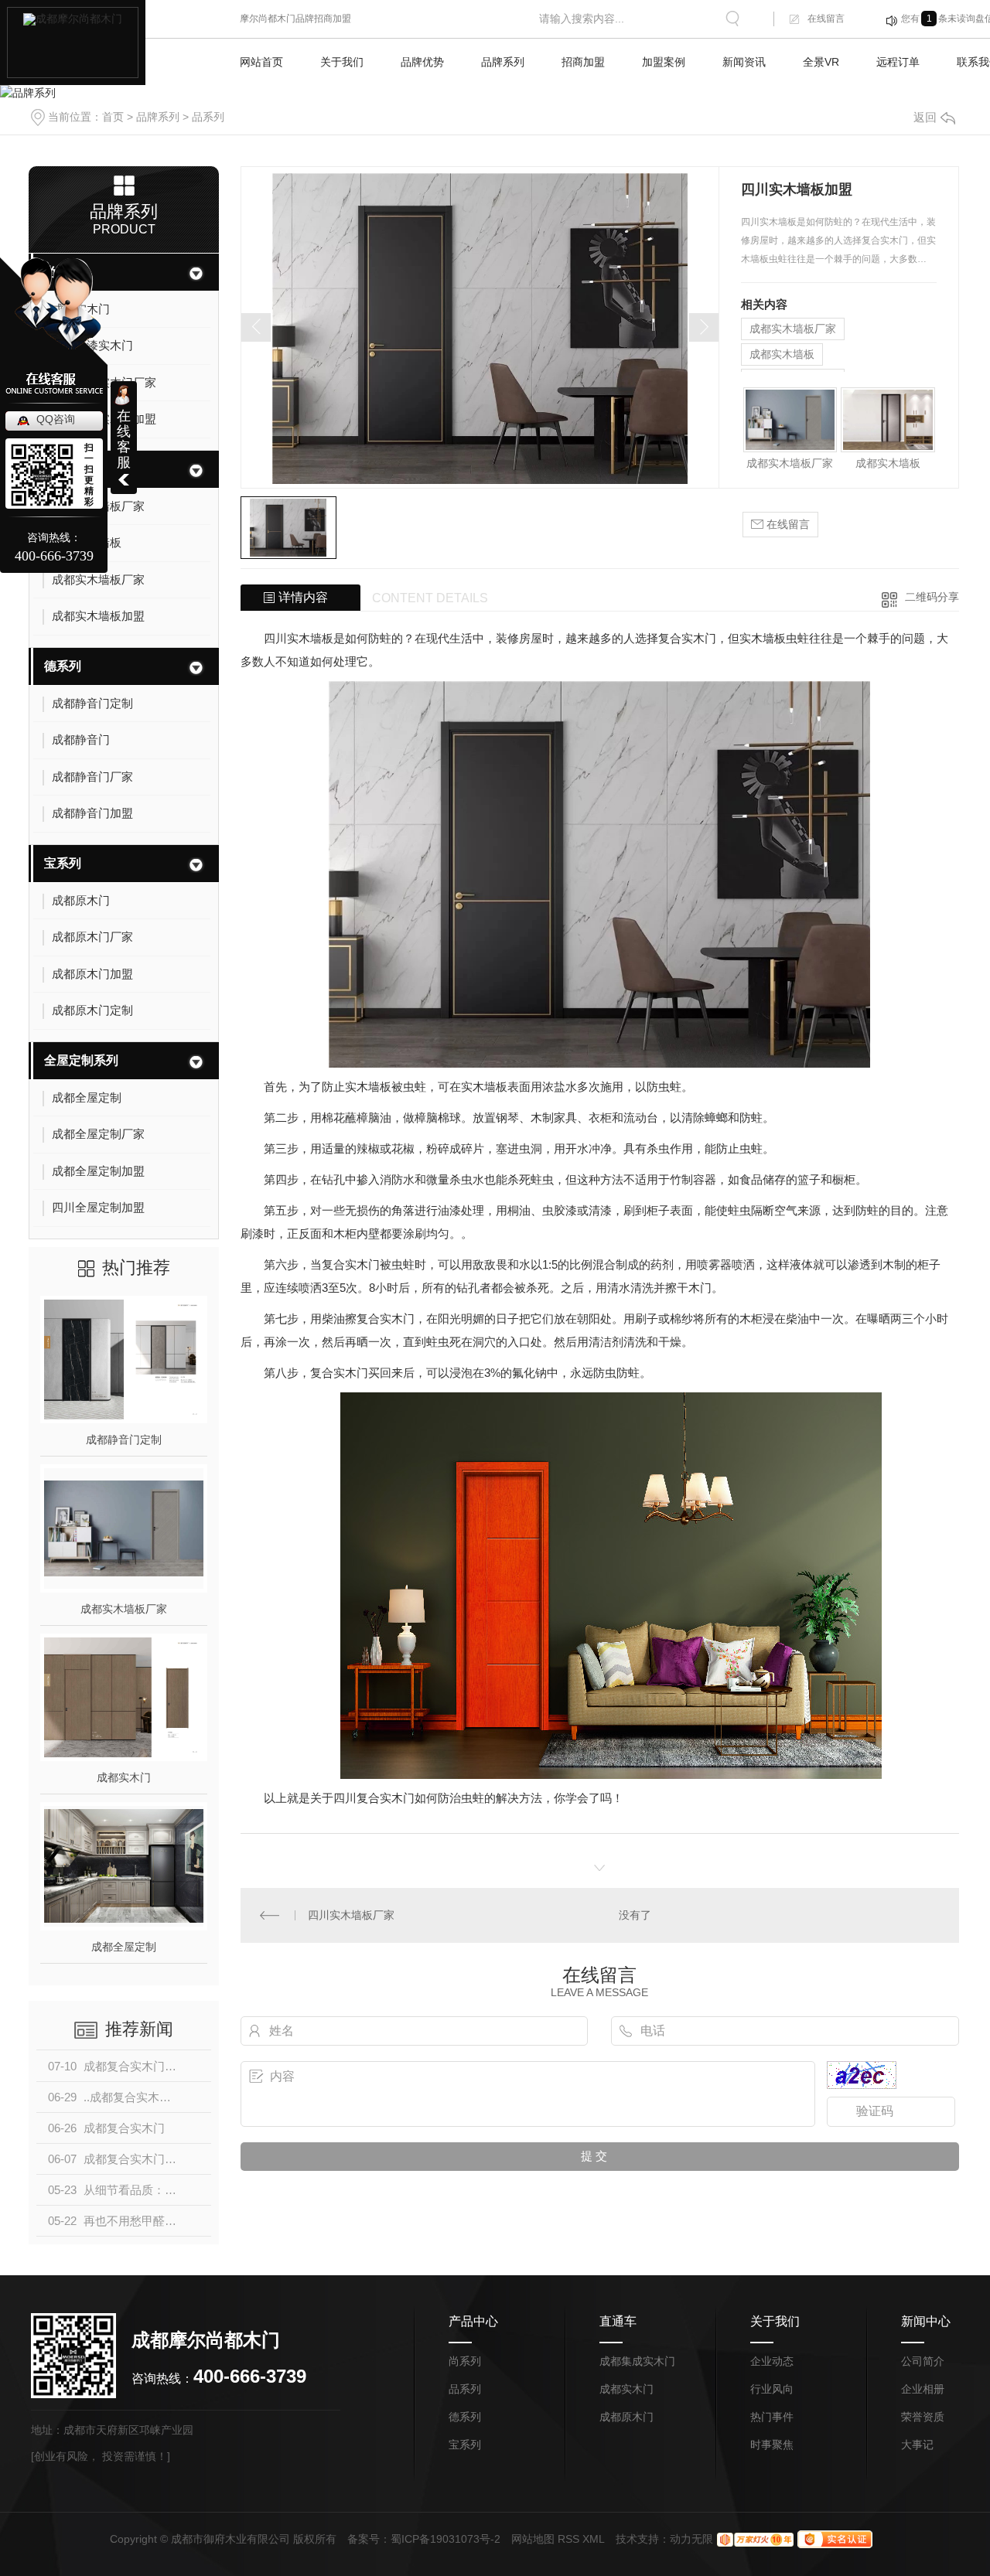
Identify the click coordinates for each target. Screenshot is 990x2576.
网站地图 (533, 2539)
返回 (925, 117)
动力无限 (691, 2539)
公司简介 (923, 2361)
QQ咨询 (56, 419)
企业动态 (772, 2361)
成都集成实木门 (637, 2361)
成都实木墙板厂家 (124, 1609)
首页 (113, 117)
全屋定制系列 (81, 1060)
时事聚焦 (772, 2445)
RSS (568, 2539)
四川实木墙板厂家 (351, 1915)
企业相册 (923, 2389)
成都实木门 (124, 1777)
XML (594, 2539)
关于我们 (342, 62)
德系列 (63, 666)
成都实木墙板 (782, 354)
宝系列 (63, 863)
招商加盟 (583, 62)
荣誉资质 (923, 2417)
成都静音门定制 (124, 1440)
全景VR (821, 62)
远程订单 (898, 62)
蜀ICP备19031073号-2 (445, 2539)
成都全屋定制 (124, 1947)
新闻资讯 (744, 62)
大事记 (917, 2445)
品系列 (208, 117)
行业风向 (772, 2389)
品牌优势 (422, 62)
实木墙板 (310, 638)
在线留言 (826, 19)
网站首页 (261, 62)
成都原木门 (626, 2417)
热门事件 (772, 2417)
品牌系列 (503, 62)
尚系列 (465, 2361)
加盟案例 (664, 62)
